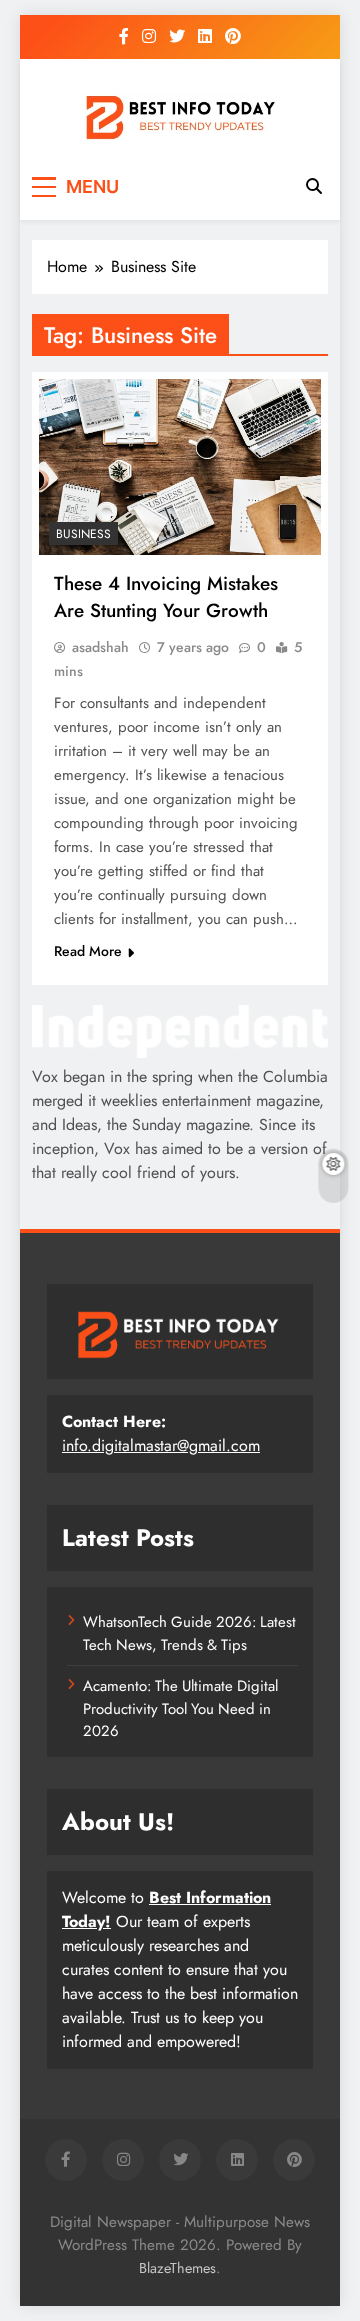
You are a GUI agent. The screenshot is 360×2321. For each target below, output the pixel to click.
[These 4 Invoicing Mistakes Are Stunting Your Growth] (180, 467)
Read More (88, 951)
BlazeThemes (177, 2268)
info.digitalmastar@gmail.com (161, 1445)
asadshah (100, 647)
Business (83, 534)
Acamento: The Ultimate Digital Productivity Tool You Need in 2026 (180, 1708)
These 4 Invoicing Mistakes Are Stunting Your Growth (166, 597)
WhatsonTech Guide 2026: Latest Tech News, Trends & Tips (189, 1633)
